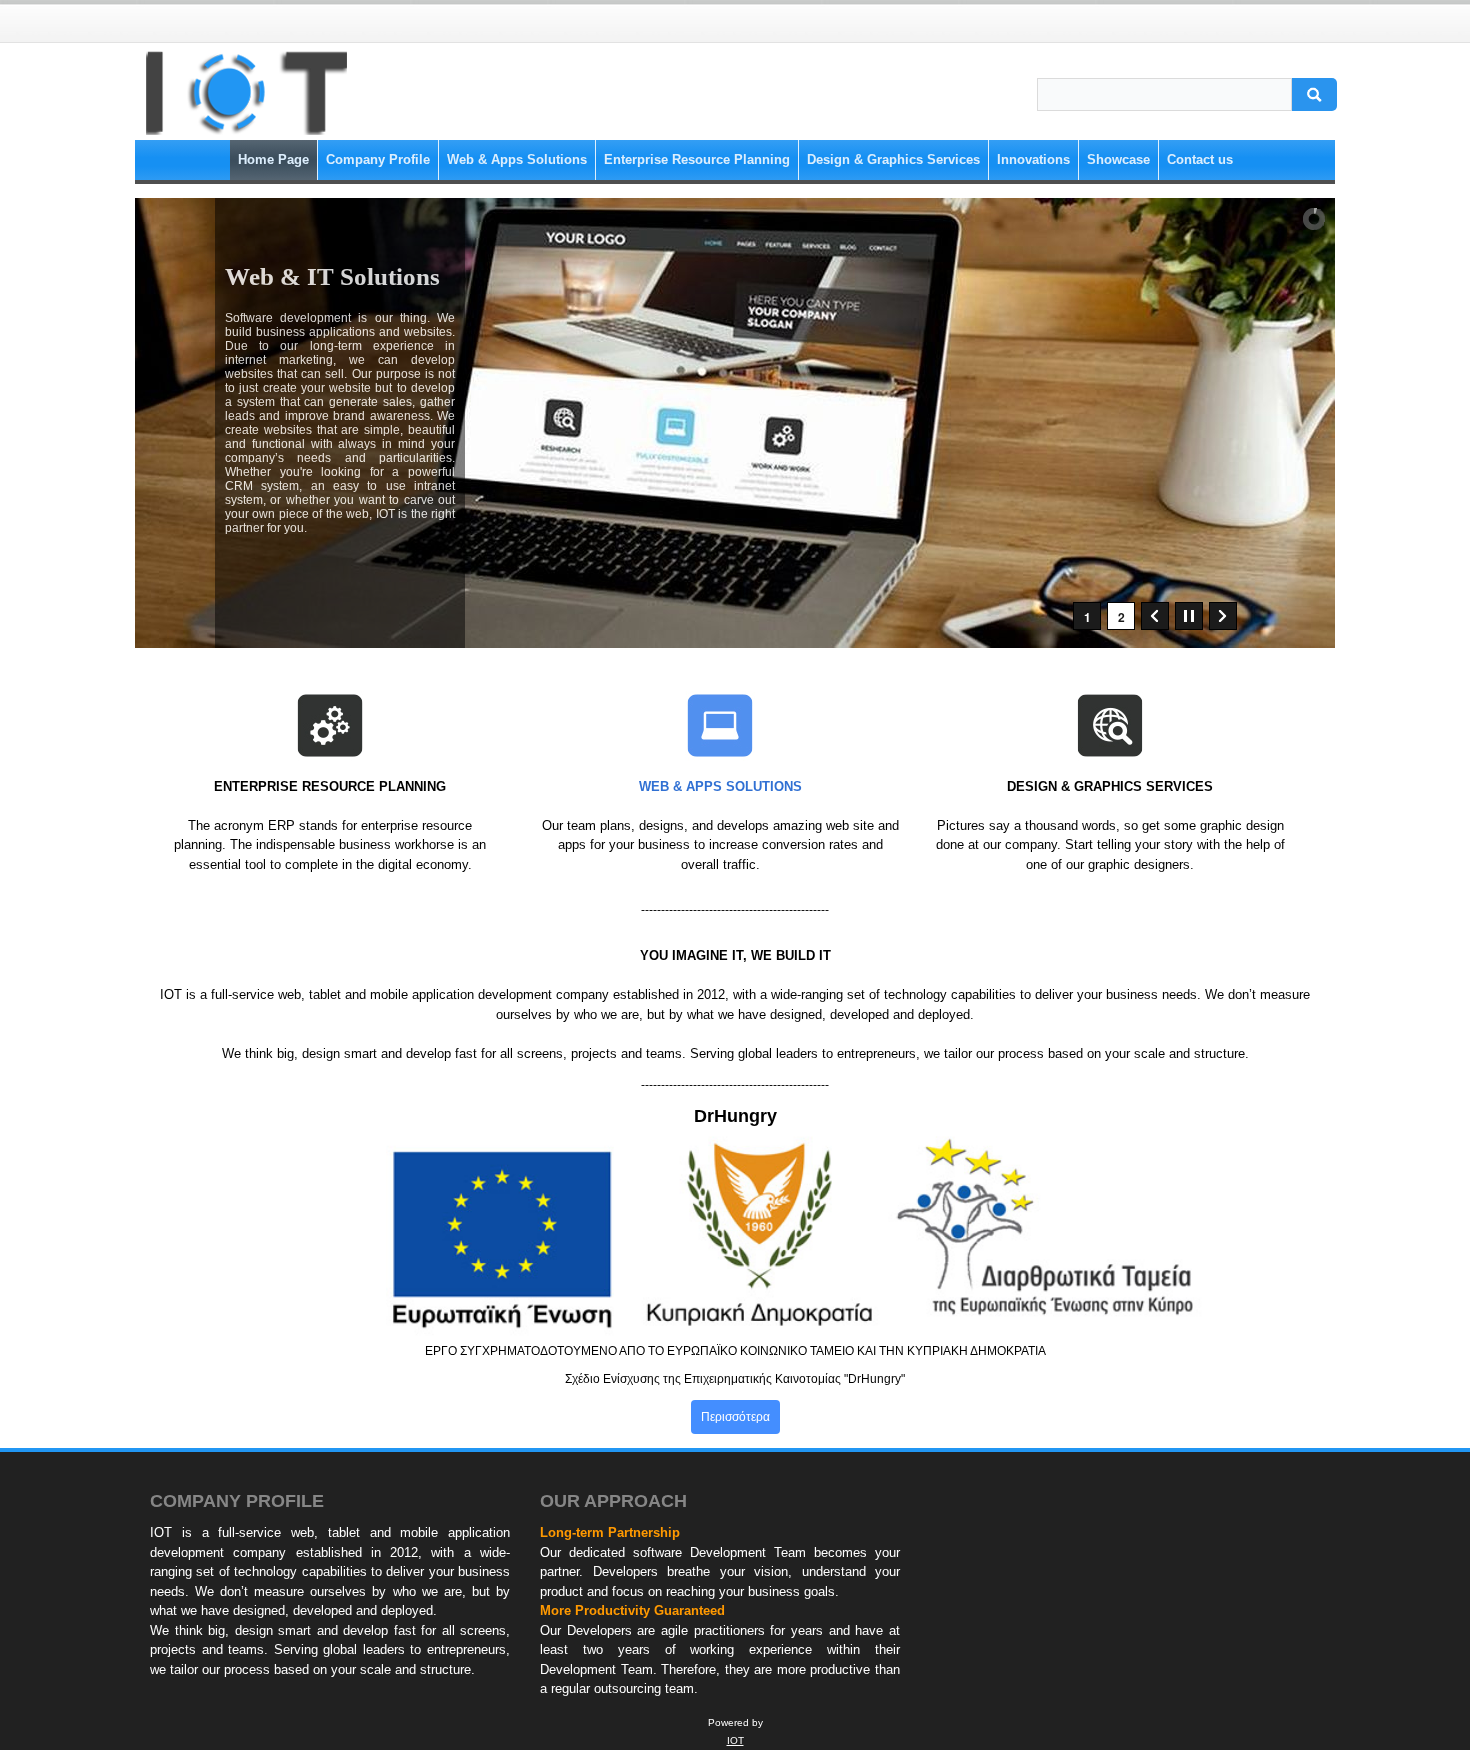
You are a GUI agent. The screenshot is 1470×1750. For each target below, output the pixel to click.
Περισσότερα (735, 1417)
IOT (735, 1740)
